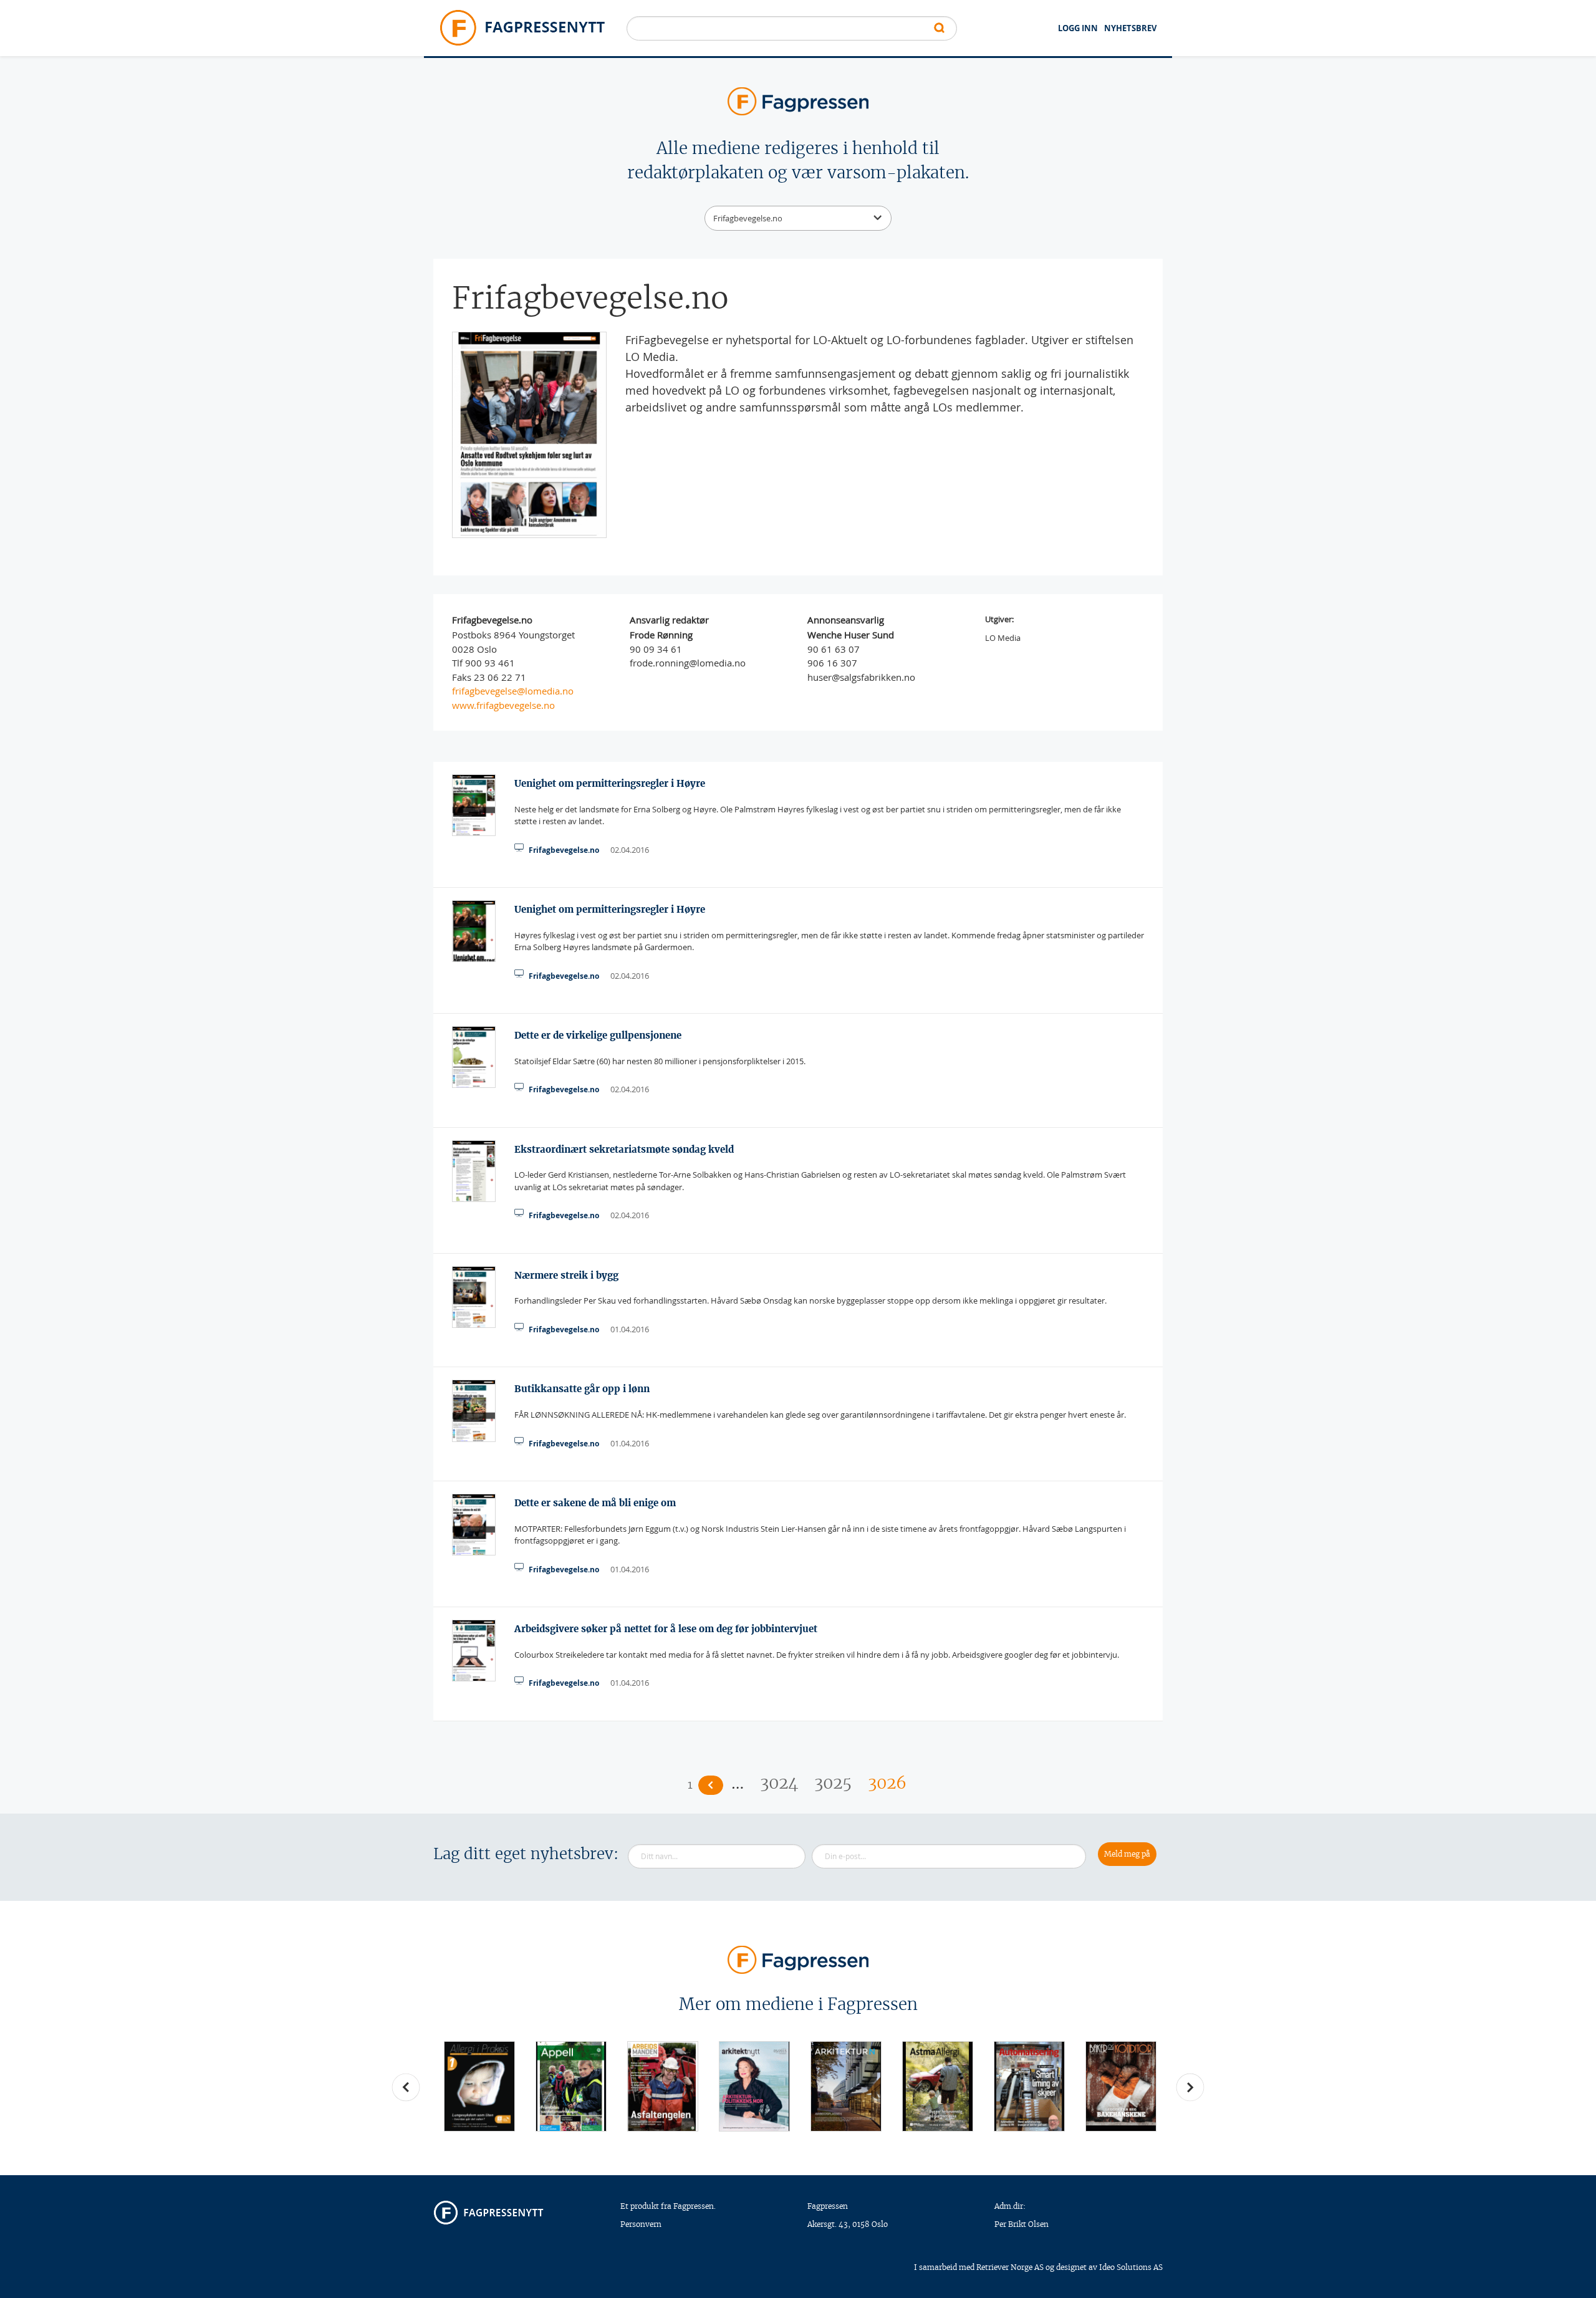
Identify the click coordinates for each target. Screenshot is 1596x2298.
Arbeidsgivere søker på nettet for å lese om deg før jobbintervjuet (666, 1629)
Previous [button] (406, 2087)
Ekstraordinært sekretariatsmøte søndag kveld (624, 1149)
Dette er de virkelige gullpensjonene (598, 1035)
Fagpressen (828, 2206)
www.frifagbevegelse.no (503, 705)
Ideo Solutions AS (1131, 2267)
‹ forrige (711, 1785)
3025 (833, 1783)
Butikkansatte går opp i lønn (582, 1389)
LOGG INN (1078, 28)
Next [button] (1190, 2087)
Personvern (641, 2224)
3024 (779, 1783)
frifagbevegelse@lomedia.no (513, 691)
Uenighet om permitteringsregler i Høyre (610, 783)
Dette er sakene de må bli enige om (595, 1503)
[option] (479, 2086)
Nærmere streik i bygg (566, 1275)
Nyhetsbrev (1130, 28)
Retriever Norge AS (1010, 2267)
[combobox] (798, 218)
